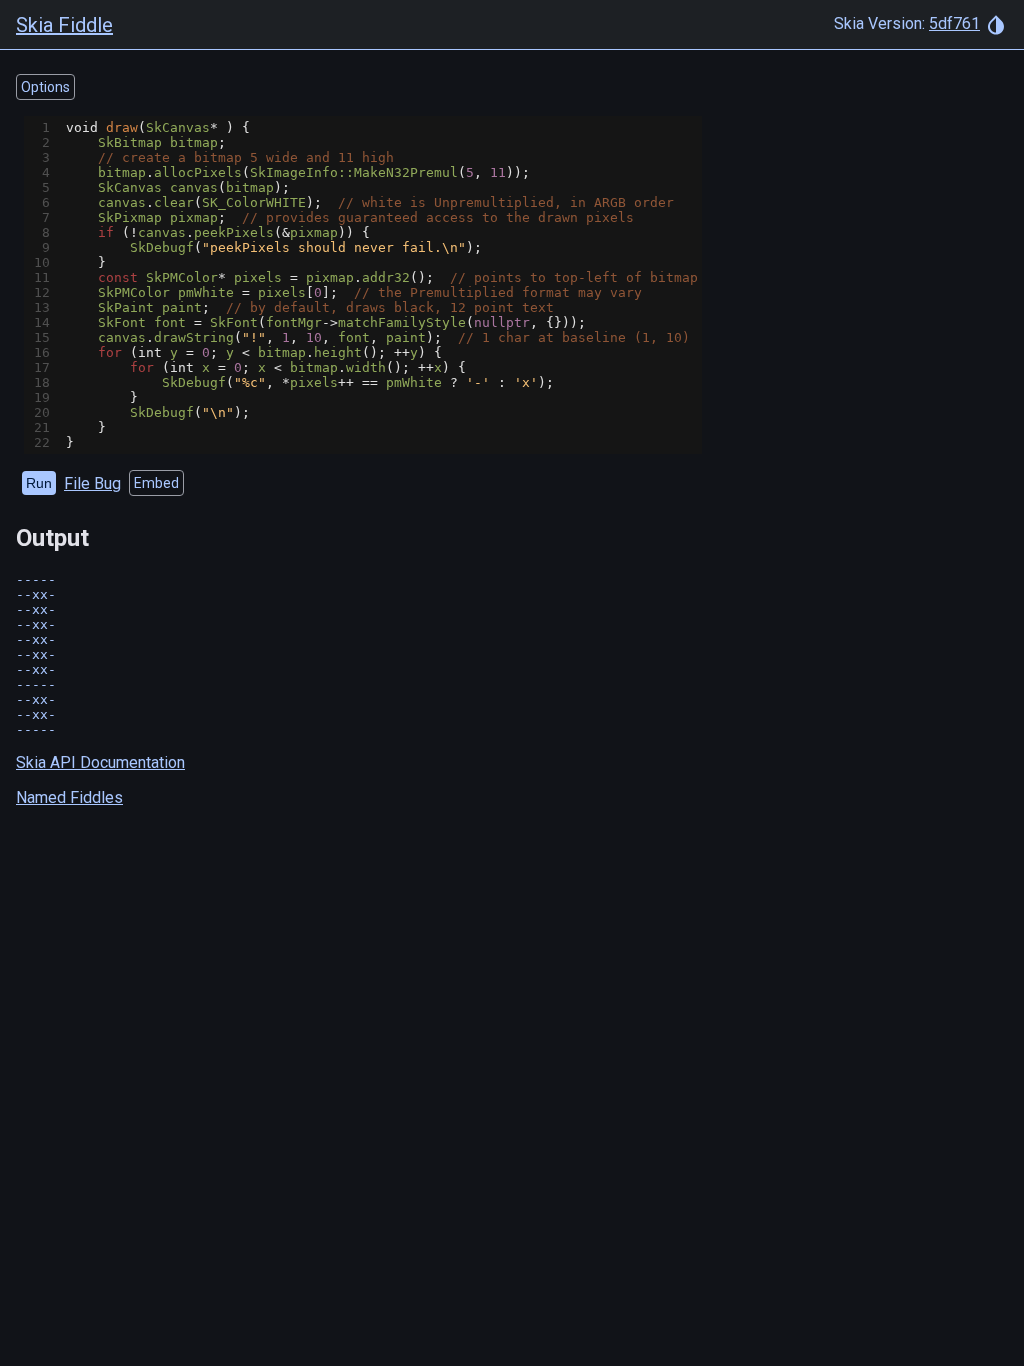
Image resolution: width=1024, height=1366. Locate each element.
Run (39, 483)
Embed (156, 483)
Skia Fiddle (64, 25)
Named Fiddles (69, 797)
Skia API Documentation (100, 762)
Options (45, 87)
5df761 (954, 23)
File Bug (92, 483)
